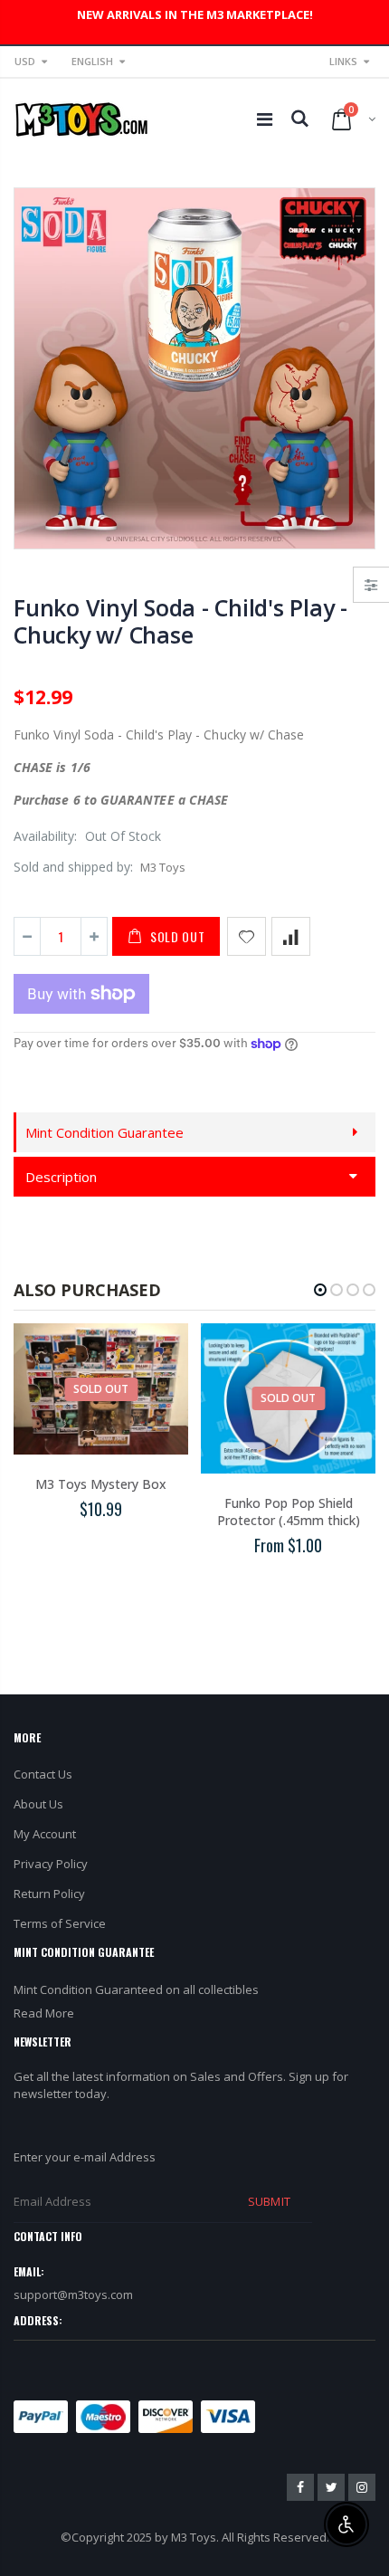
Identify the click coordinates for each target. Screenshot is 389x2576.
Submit (269, 2201)
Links (343, 61)
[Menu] (265, 119)
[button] (320, 1290)
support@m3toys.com (73, 2295)
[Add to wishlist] (247, 936)
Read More (44, 2013)
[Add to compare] (291, 936)
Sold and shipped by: (73, 867)
